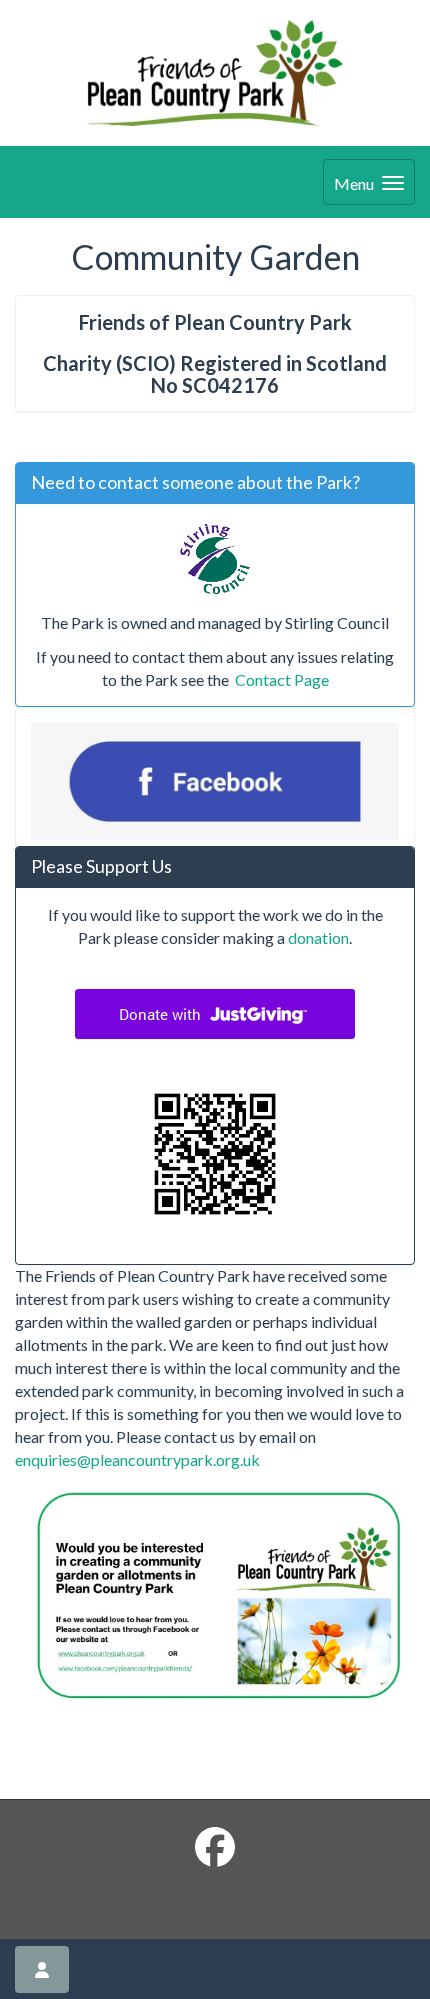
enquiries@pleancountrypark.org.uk (137, 1459)
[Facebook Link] (215, 781)
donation (318, 937)
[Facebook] (215, 1847)
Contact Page (280, 679)
